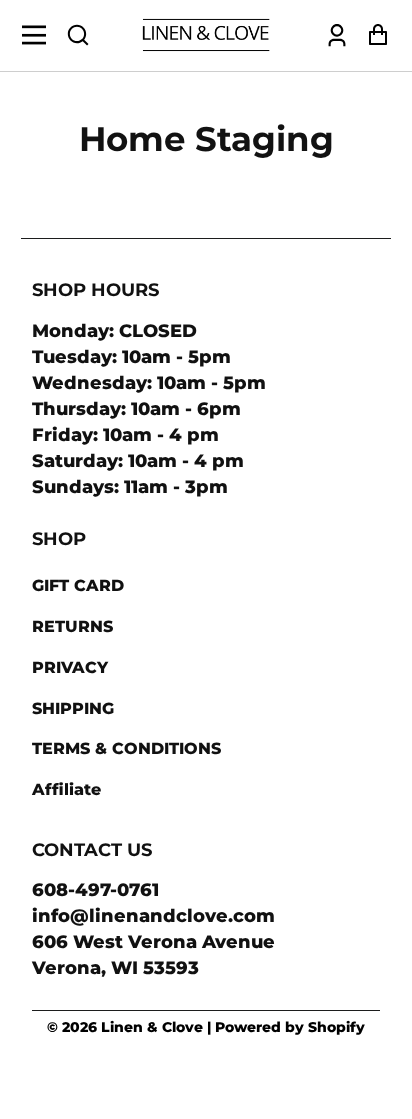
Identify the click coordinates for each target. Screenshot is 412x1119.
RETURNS (72, 626)
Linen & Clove (152, 1027)
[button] (78, 35)
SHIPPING (73, 708)
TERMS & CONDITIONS (126, 748)
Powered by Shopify (290, 1027)
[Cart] (372, 35)
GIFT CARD (78, 585)
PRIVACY (70, 667)
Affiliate (66, 789)
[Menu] (39, 35)
